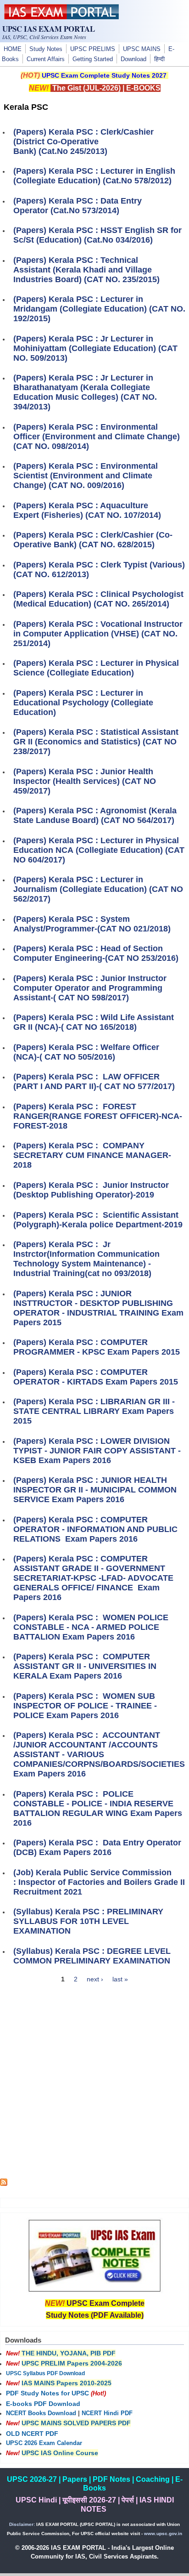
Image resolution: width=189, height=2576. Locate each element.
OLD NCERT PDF (32, 2434)
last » (120, 1979)
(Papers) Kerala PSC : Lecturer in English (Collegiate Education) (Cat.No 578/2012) (94, 176)
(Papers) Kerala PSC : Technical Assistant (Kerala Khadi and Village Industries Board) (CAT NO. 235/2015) (86, 270)
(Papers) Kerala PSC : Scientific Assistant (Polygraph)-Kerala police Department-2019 (98, 1220)
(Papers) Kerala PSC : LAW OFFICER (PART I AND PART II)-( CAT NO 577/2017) (94, 1081)
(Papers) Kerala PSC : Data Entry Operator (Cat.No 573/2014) (78, 206)
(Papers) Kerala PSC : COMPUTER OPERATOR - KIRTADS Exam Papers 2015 (96, 1377)
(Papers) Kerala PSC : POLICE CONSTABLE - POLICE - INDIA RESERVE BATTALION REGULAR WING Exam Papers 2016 (98, 1808)
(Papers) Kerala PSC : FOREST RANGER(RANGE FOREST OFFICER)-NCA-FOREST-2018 (98, 1116)
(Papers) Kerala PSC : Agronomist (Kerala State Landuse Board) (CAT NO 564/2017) (95, 815)
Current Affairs (46, 59)
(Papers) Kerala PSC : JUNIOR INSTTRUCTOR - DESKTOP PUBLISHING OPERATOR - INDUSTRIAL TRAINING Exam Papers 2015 (98, 1308)
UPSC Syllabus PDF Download (45, 2373)
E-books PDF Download (43, 2404)
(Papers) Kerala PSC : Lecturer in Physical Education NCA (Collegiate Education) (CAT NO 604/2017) (99, 850)
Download (133, 59)
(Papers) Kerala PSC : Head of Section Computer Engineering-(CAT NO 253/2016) (96, 953)
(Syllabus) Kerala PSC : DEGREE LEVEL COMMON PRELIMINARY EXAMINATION (92, 1956)
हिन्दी (159, 59)
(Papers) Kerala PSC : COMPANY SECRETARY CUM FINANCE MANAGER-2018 (92, 1155)
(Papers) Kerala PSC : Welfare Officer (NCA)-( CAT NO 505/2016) (86, 1052)
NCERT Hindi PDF (107, 2413)
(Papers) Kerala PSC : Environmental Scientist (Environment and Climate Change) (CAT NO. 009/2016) (86, 476)
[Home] (61, 17)
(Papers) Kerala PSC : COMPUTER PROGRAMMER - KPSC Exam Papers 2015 (97, 1347)
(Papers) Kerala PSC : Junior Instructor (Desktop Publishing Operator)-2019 (91, 1190)
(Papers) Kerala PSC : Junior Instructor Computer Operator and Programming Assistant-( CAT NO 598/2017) (90, 988)
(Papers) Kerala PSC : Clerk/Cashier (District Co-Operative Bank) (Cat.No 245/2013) (83, 142)
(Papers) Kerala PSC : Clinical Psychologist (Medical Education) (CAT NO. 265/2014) (98, 599)
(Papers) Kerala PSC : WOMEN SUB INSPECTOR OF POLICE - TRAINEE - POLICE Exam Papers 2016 (85, 1706)
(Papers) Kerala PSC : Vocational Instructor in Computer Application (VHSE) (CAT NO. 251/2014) (98, 634)
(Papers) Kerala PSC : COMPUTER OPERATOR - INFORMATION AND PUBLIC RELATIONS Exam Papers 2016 (95, 1529)
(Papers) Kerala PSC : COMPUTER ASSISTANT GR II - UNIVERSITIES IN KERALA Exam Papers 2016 (85, 1666)
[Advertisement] (94, 2084)
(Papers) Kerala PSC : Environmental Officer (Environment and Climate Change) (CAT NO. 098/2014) (97, 437)
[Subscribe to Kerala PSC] (4, 2184)
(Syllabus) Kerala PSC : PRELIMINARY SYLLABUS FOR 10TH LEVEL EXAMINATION (88, 1921)
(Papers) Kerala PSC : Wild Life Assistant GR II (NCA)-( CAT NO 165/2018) (94, 1022)
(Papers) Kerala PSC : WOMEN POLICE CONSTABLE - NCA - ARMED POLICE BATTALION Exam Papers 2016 (91, 1627)
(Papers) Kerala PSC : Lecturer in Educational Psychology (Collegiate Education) (83, 703)
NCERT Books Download (41, 2413)
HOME (13, 49)
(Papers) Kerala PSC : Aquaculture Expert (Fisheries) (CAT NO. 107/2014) (87, 510)
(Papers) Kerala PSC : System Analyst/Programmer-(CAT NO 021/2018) (92, 924)
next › (95, 1979)
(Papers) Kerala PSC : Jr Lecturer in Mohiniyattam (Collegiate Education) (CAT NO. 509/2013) (95, 348)
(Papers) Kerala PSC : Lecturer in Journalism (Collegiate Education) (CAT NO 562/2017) (98, 889)
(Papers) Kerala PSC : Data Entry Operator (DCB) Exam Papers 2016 (97, 1847)
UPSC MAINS (142, 49)
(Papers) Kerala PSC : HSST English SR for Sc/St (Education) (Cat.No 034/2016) (97, 235)
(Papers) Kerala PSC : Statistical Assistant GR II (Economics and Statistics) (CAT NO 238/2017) (96, 742)
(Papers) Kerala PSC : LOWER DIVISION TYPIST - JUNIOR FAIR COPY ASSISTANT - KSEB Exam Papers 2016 (97, 1451)
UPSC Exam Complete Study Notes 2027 (104, 75)
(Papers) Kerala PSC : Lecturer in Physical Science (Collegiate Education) (96, 668)
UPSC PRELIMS (93, 49)
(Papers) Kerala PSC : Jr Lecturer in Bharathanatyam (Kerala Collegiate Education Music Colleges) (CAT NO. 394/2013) (85, 392)
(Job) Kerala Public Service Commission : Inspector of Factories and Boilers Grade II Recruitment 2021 (99, 1882)
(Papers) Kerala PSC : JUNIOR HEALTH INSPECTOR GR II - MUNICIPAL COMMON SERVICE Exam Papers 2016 (95, 1490)
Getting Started (93, 59)
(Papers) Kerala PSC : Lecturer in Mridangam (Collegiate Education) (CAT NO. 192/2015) (99, 309)
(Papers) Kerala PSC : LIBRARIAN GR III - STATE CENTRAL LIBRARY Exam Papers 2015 (94, 1411)
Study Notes (46, 49)
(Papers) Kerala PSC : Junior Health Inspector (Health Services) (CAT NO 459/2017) (85, 781)
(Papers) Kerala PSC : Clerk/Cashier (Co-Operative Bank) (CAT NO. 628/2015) (93, 540)
